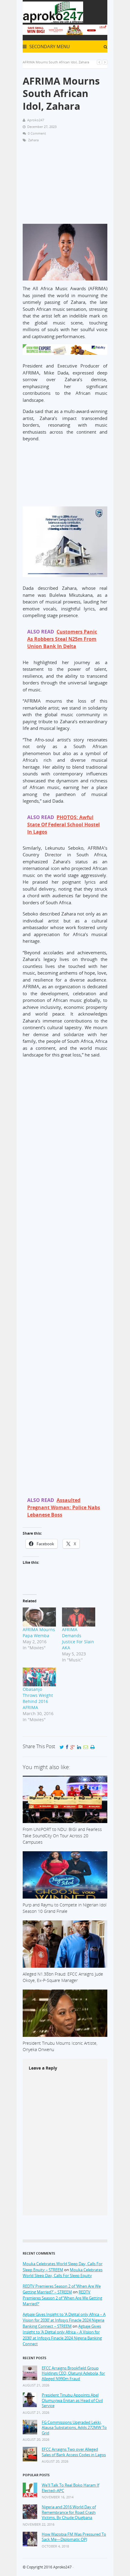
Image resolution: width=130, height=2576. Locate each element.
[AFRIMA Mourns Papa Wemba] (39, 1617)
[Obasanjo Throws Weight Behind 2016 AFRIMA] (39, 1677)
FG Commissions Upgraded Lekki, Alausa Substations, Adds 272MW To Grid (74, 2428)
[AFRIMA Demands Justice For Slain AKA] (79, 1617)
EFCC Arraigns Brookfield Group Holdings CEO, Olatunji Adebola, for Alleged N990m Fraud (73, 2373)
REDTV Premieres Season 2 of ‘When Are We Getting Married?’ (62, 2298)
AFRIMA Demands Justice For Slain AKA (78, 1639)
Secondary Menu (49, 46)
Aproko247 (62, 2567)
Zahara (33, 140)
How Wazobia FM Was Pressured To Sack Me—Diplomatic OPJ (74, 2537)
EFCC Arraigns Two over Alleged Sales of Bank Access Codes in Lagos (74, 2452)
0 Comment (37, 133)
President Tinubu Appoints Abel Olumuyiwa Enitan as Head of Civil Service (72, 2400)
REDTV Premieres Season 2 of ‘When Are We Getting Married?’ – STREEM (62, 2289)
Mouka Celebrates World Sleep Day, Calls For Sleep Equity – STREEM (63, 2267)
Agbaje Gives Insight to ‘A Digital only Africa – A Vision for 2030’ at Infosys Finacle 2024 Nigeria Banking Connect (62, 2335)
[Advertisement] (65, 186)
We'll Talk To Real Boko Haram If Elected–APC (70, 2488)
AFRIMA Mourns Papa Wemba (39, 1632)
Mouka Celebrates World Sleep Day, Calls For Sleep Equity (63, 2273)
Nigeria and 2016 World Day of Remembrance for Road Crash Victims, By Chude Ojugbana (69, 2512)
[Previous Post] (99, 62)
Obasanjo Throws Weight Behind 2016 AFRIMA (38, 1698)
